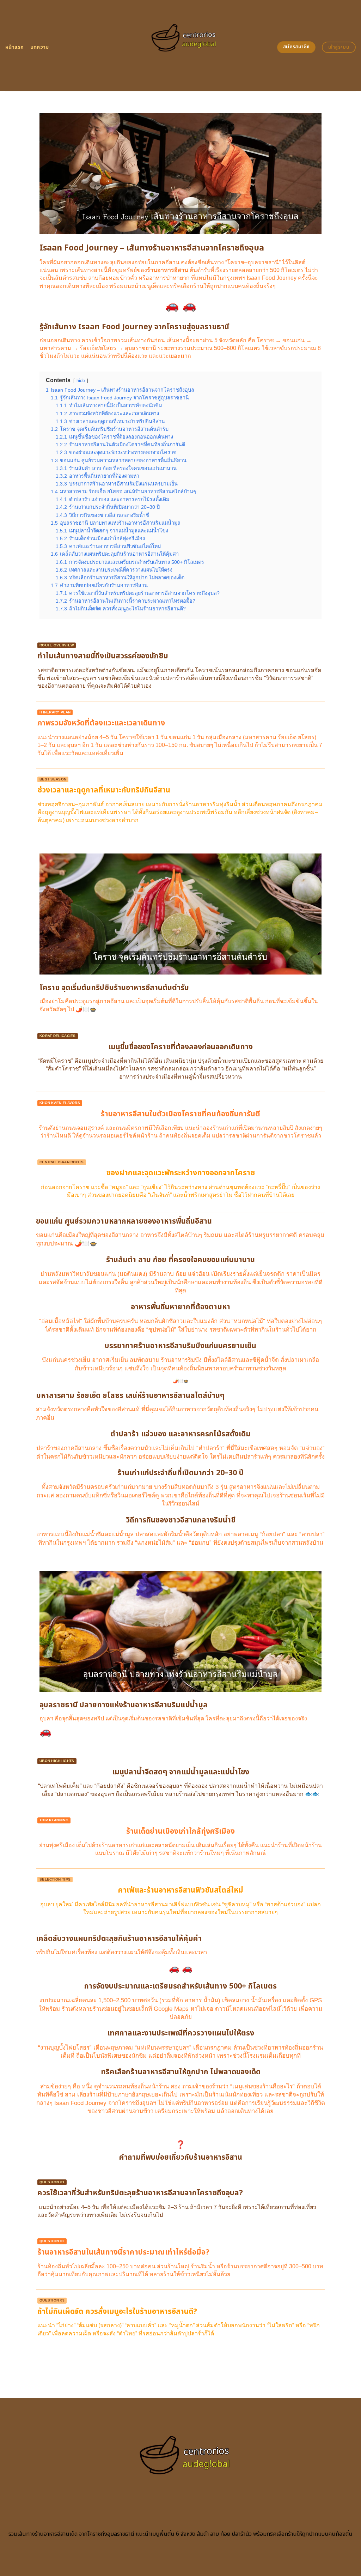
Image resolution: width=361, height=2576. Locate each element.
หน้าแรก (15, 47)
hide (81, 381)
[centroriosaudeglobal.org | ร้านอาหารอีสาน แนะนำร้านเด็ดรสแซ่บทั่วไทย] (181, 46)
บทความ (40, 47)
